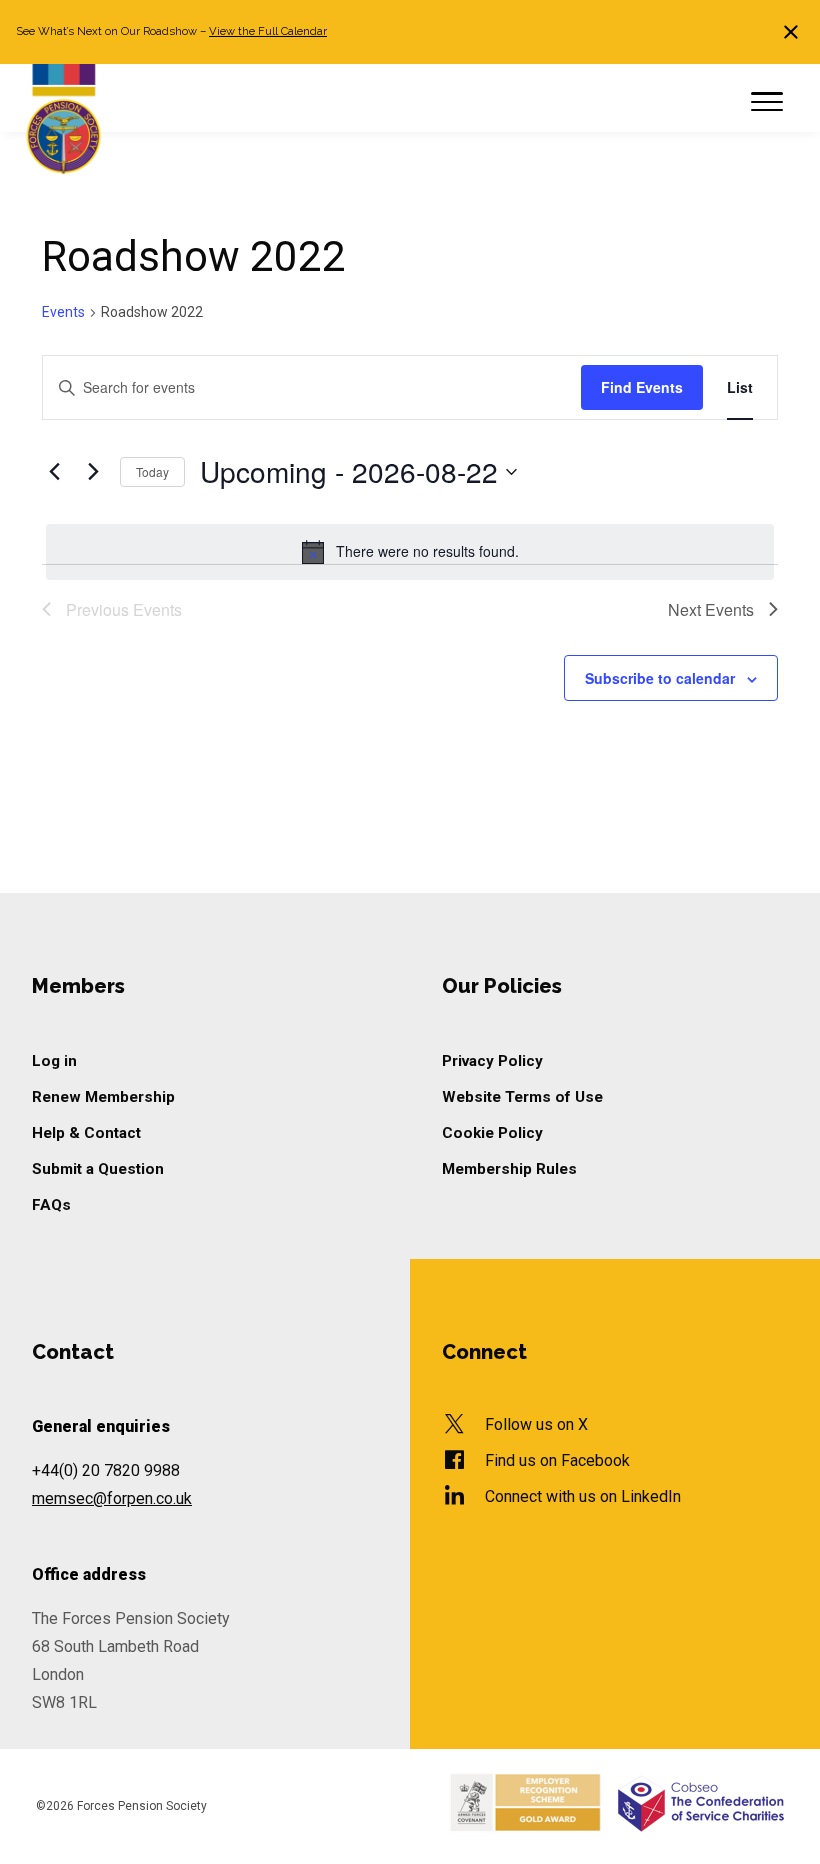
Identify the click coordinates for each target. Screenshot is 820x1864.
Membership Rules (509, 1169)
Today (152, 471)
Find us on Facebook (557, 1460)
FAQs (51, 1205)
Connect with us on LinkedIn (583, 1496)
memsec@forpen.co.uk (112, 1498)
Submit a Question (98, 1169)
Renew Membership (103, 1097)
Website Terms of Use (522, 1097)
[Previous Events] (54, 472)
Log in (54, 1061)
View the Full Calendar (268, 31)
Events (63, 312)
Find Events (642, 387)
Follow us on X (536, 1424)
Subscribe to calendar (660, 678)
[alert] (410, 552)
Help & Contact (86, 1133)
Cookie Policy (492, 1133)
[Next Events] (93, 472)
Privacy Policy (492, 1061)
